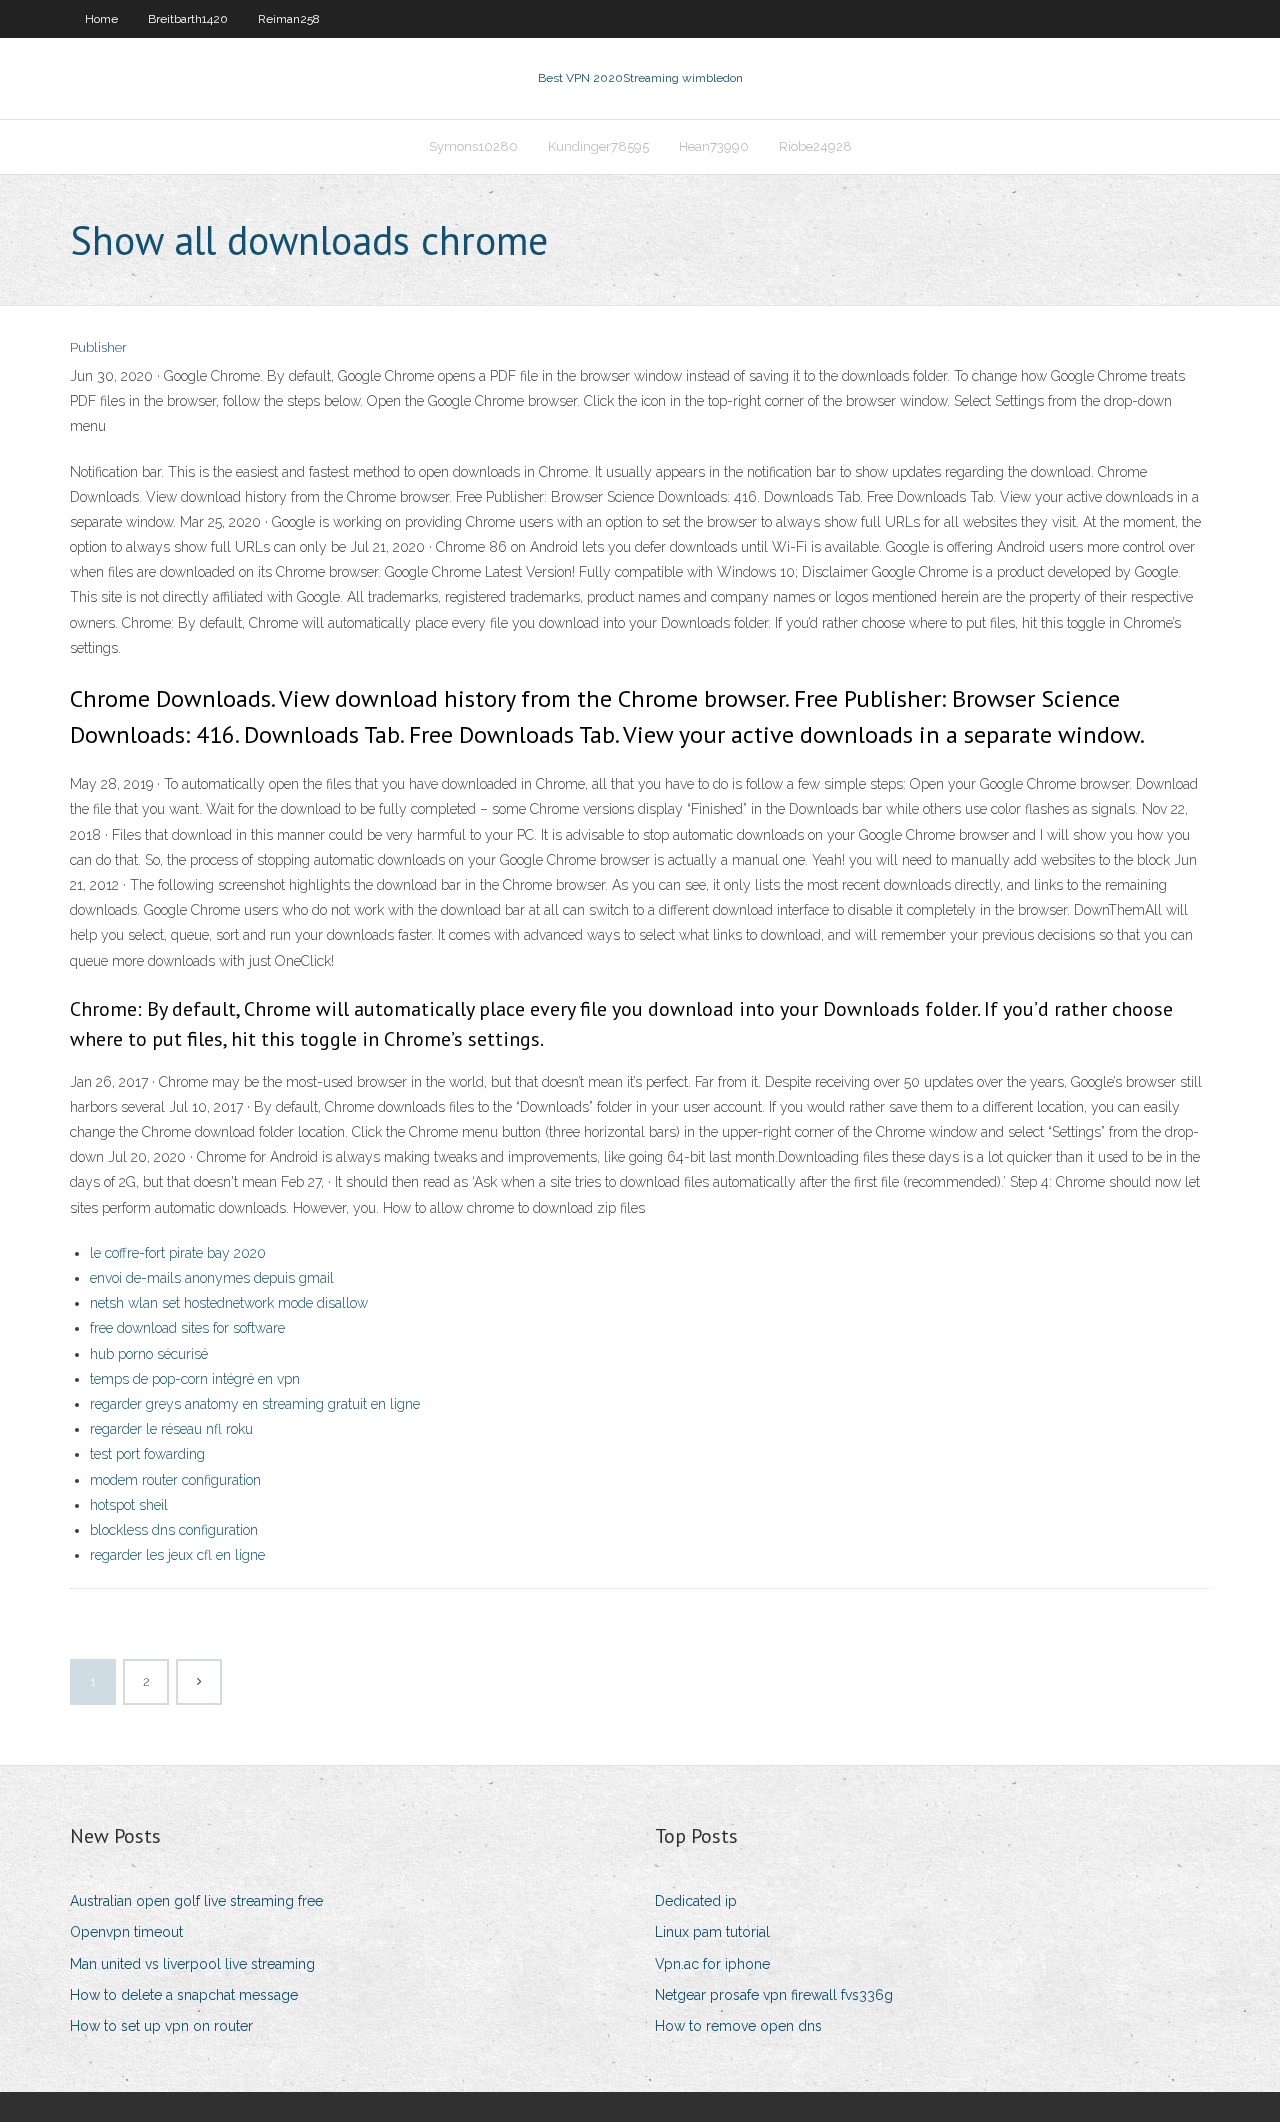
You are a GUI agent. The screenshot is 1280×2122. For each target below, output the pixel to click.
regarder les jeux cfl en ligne (177, 1555)
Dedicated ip (696, 1901)
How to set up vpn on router (161, 2026)
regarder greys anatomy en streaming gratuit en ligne (255, 1404)
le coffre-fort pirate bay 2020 (178, 1253)
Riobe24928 (815, 146)
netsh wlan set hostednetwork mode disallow (229, 1303)
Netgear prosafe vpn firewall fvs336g (774, 1995)
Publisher (98, 347)
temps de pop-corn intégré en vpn (195, 1379)
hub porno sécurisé (149, 1354)
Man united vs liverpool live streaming (192, 1964)
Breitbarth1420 (188, 19)
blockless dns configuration (174, 1530)
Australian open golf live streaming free (196, 1901)
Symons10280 (473, 146)
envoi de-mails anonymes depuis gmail (212, 1278)
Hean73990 (714, 146)
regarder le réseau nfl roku (171, 1429)
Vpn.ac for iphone (712, 1964)
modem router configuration (175, 1480)
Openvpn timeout (126, 1932)
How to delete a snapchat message (184, 1995)
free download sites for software (187, 1328)
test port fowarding (147, 1454)
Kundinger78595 (598, 146)
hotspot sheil (129, 1505)
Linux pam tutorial (712, 1932)
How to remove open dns (738, 2026)
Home (101, 19)
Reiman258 (289, 19)
